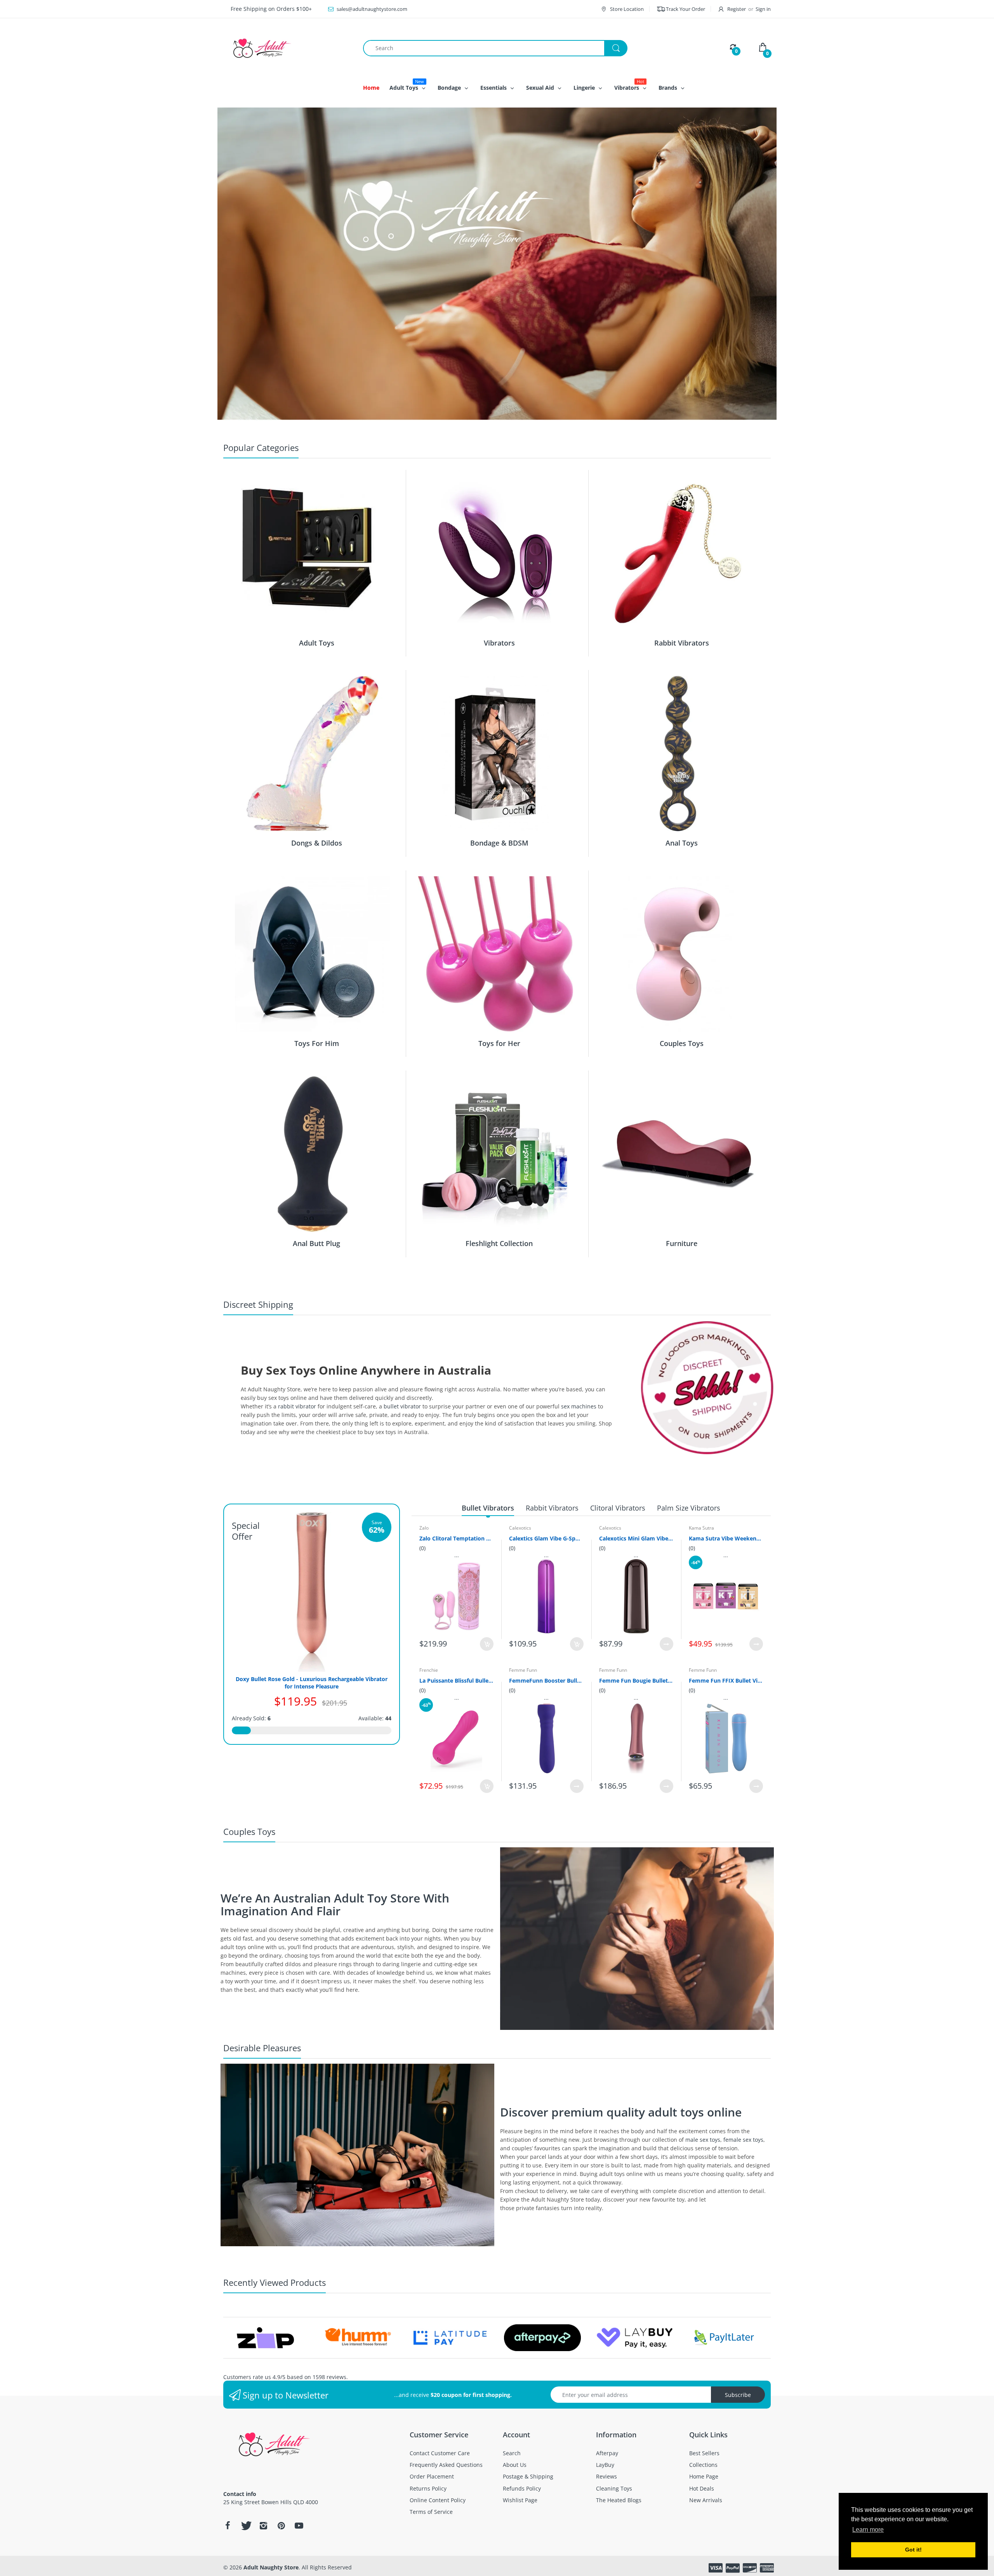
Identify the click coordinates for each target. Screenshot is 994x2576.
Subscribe (738, 2395)
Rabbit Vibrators (682, 643)
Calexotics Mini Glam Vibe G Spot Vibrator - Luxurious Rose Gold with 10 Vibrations (636, 1538)
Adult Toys (317, 643)
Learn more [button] (868, 2530)
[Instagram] (263, 2526)
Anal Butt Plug (316, 1243)
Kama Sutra (701, 1528)
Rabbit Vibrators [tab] (552, 1508)
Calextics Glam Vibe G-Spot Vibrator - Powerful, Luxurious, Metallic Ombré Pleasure (546, 1538)
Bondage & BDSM (499, 843)
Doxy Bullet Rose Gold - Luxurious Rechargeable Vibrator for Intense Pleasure (312, 1683)
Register (737, 9)
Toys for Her (499, 1043)
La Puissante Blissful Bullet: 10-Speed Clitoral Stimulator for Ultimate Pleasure (456, 1680)
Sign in (763, 9)
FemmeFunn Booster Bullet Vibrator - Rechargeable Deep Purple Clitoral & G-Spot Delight (546, 1680)
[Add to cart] (487, 1644)
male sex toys (703, 2140)
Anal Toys (682, 843)
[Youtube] (299, 2526)
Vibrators (499, 643)
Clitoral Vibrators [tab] (618, 1508)
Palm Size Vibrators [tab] (689, 1508)
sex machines (579, 1406)
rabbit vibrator (297, 1406)
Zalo (424, 1528)
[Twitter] (245, 2526)
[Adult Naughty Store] (287, 48)
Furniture (682, 1243)
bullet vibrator (402, 1406)
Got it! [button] (913, 2550)
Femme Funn (523, 1670)
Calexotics (520, 1528)
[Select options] (666, 1644)
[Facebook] (228, 2526)
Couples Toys (682, 1043)
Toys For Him (317, 1043)
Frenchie (429, 1670)
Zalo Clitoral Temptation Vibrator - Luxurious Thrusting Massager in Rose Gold (456, 1538)
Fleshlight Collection (499, 1243)
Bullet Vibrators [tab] (488, 1508)
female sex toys (743, 2140)
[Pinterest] (281, 2526)
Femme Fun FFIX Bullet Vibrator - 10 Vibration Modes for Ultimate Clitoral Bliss (726, 1680)
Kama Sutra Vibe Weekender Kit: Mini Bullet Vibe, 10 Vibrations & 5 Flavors (726, 1538)
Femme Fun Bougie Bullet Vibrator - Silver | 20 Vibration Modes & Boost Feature (636, 1680)
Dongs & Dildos (317, 843)
